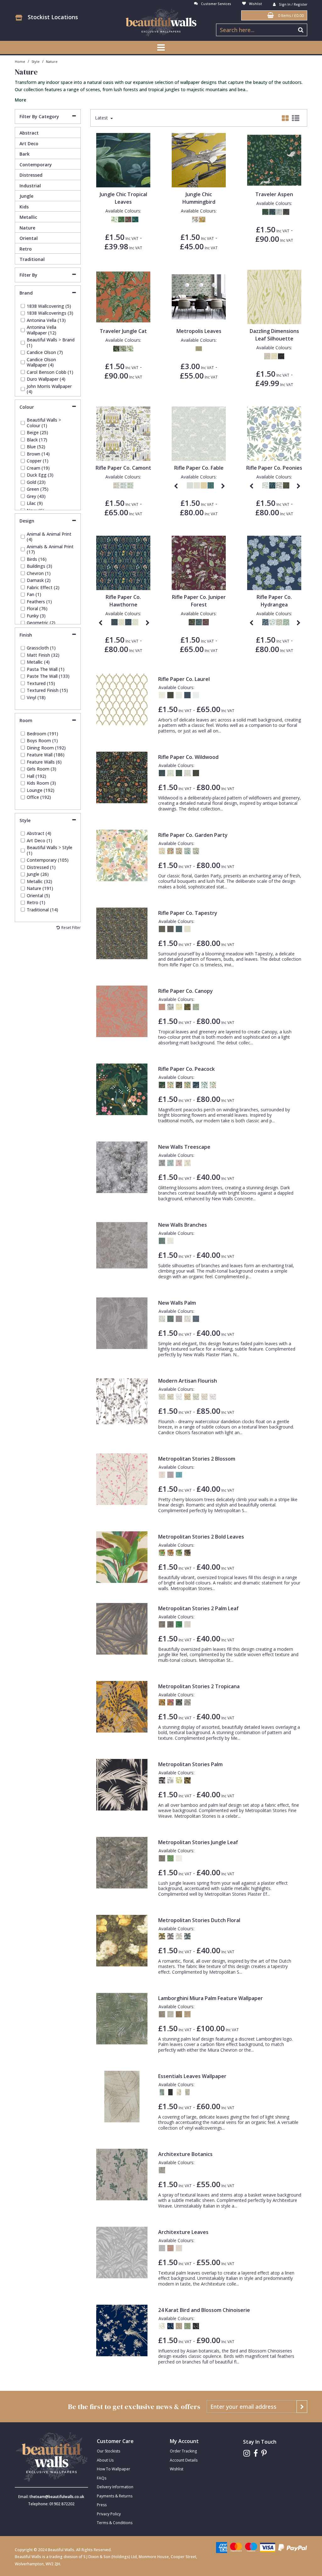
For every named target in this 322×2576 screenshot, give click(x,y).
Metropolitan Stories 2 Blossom (197, 1459)
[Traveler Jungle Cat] (123, 296)
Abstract (29, 133)
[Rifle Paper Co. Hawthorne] (123, 562)
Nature (27, 228)
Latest (102, 118)
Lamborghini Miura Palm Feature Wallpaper (211, 1998)
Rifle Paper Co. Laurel (184, 679)
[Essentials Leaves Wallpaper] (122, 2096)
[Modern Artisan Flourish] (122, 1401)
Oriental (29, 238)
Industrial (30, 186)
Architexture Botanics (185, 2154)
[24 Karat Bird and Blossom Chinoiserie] (122, 2330)
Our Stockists (108, 2451)
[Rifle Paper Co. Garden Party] (122, 855)
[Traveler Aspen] (274, 160)
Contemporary (36, 165)
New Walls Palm (177, 1303)
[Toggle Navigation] (161, 47)
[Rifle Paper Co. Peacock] (122, 1089)
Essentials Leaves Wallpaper (192, 2076)
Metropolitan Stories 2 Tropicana (199, 1686)
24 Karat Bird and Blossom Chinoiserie (204, 2310)
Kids (24, 207)
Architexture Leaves (183, 2232)
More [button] (20, 100)
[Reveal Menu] (161, 47)
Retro (26, 249)
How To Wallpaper (114, 2469)
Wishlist (177, 2469)
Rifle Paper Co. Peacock (186, 1069)
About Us (105, 2460)
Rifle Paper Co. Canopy (186, 991)
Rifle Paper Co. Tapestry (188, 913)
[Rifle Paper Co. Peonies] (274, 433)
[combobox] (161, 91)
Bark (25, 154)
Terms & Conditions (115, 2523)
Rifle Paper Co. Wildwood (188, 757)
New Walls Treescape (184, 1147)
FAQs (102, 2478)
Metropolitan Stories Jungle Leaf (198, 1842)
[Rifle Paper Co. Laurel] (122, 699)
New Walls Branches (183, 1225)
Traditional (32, 259)
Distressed (31, 175)
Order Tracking (183, 2451)
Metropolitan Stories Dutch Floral (199, 1920)
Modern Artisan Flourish (188, 1381)
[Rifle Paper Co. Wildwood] (122, 777)
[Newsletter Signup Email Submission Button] (302, 2407)
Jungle (26, 196)
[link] (247, 2453)
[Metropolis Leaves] (199, 296)
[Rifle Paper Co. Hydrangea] (274, 562)
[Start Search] (301, 30)
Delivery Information (115, 2487)
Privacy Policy (109, 2514)
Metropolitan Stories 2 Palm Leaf (198, 1608)
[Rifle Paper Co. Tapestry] (122, 933)
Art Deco (29, 144)
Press (102, 2505)
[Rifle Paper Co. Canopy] (122, 1011)
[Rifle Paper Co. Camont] (123, 433)
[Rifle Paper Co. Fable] (199, 433)
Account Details (184, 2460)
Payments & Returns (115, 2496)
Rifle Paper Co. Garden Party (193, 835)
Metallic (28, 217)
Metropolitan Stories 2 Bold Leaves (201, 1537)
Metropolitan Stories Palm (190, 1764)
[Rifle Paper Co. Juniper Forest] (199, 562)
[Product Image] (123, 160)
